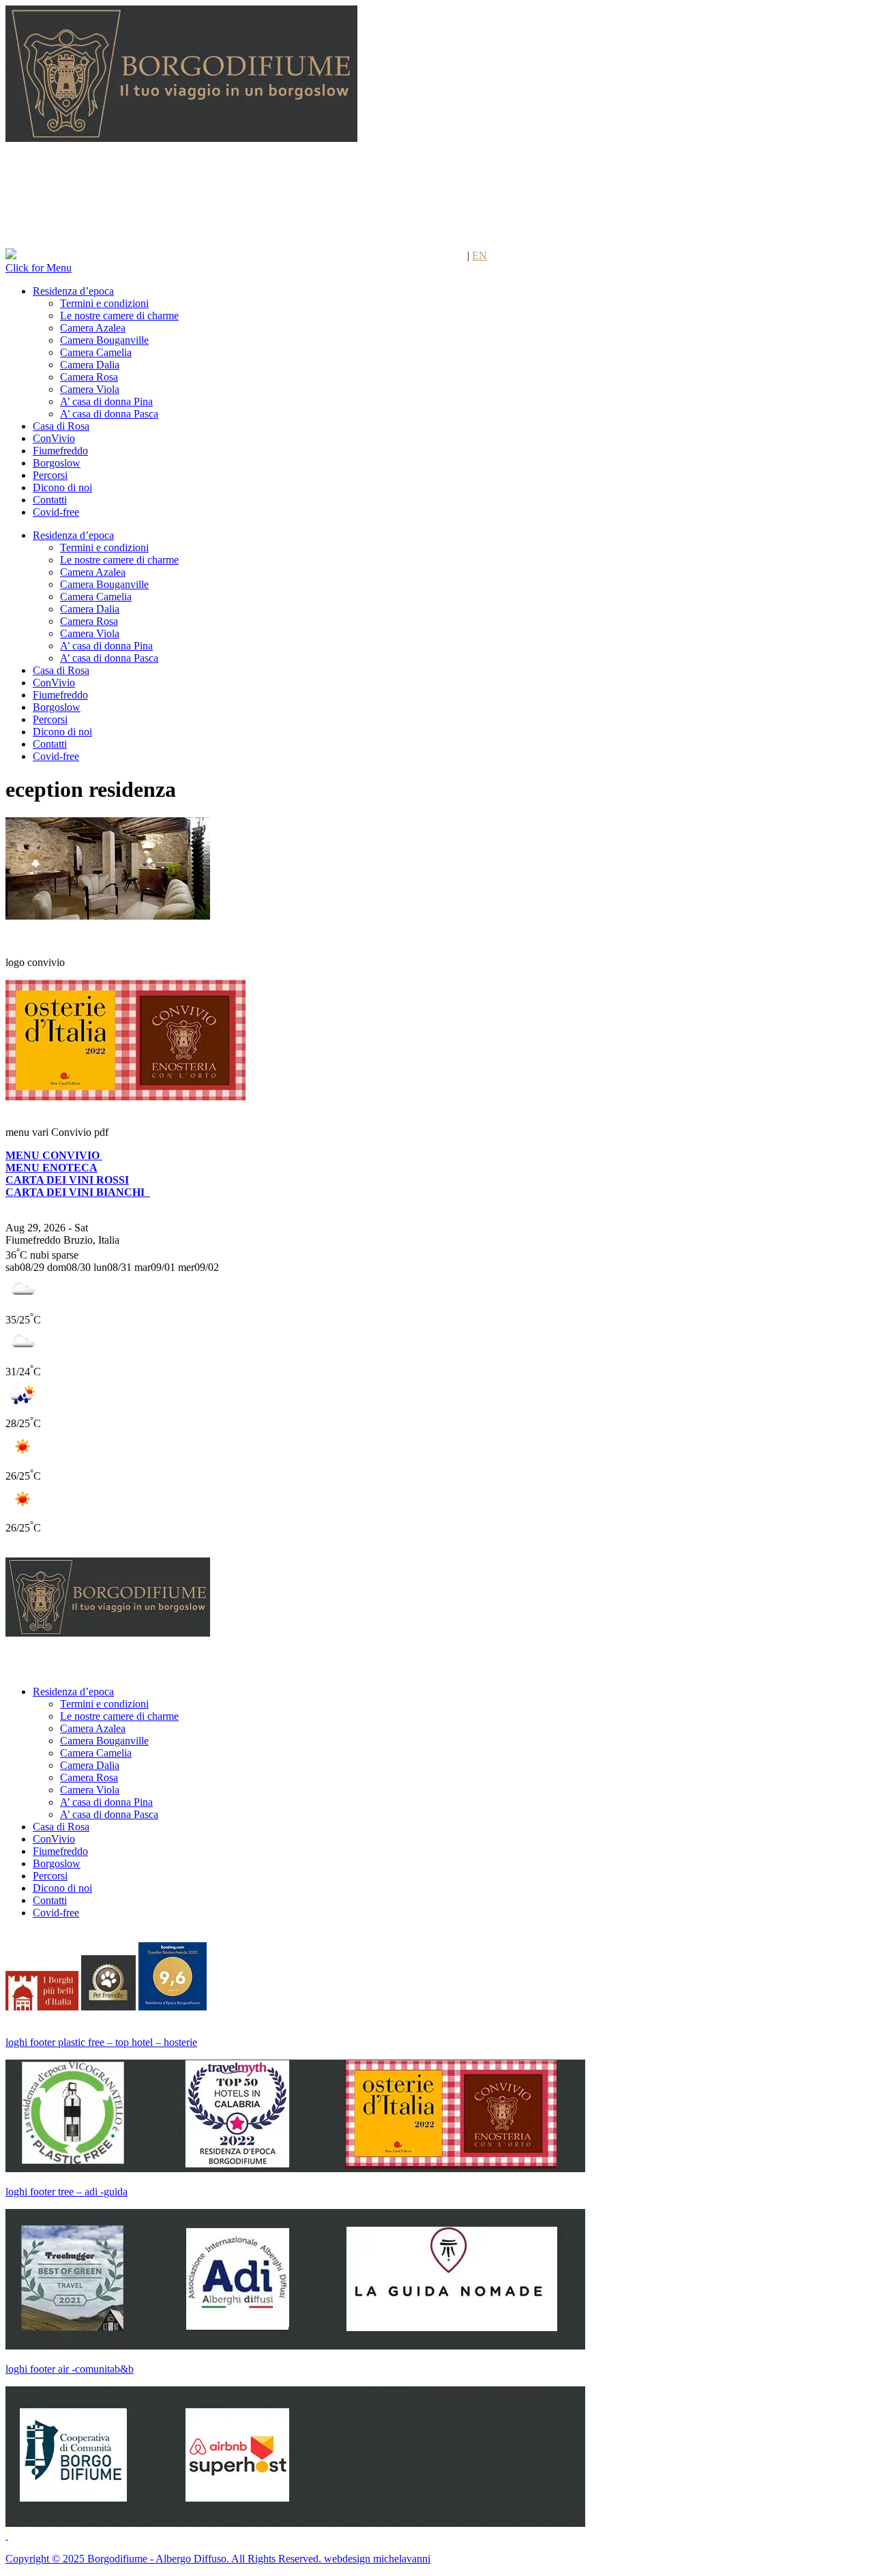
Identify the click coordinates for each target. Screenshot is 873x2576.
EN (479, 255)
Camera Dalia (90, 365)
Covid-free (56, 512)
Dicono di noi (62, 487)
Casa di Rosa (61, 426)
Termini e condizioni (104, 303)
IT (459, 255)
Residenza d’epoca (73, 291)
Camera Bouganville (104, 340)
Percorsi (50, 475)
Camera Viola (90, 389)
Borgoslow (57, 463)
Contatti (50, 500)
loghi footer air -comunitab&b (70, 2369)
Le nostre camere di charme (119, 316)
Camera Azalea (93, 328)
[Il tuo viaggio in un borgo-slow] (181, 138)
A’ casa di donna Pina (106, 401)
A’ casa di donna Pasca (109, 414)
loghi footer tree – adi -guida (66, 2192)
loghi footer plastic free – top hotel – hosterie (101, 2042)
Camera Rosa (89, 377)
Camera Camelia (96, 352)
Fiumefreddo (60, 451)
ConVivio (54, 438)
